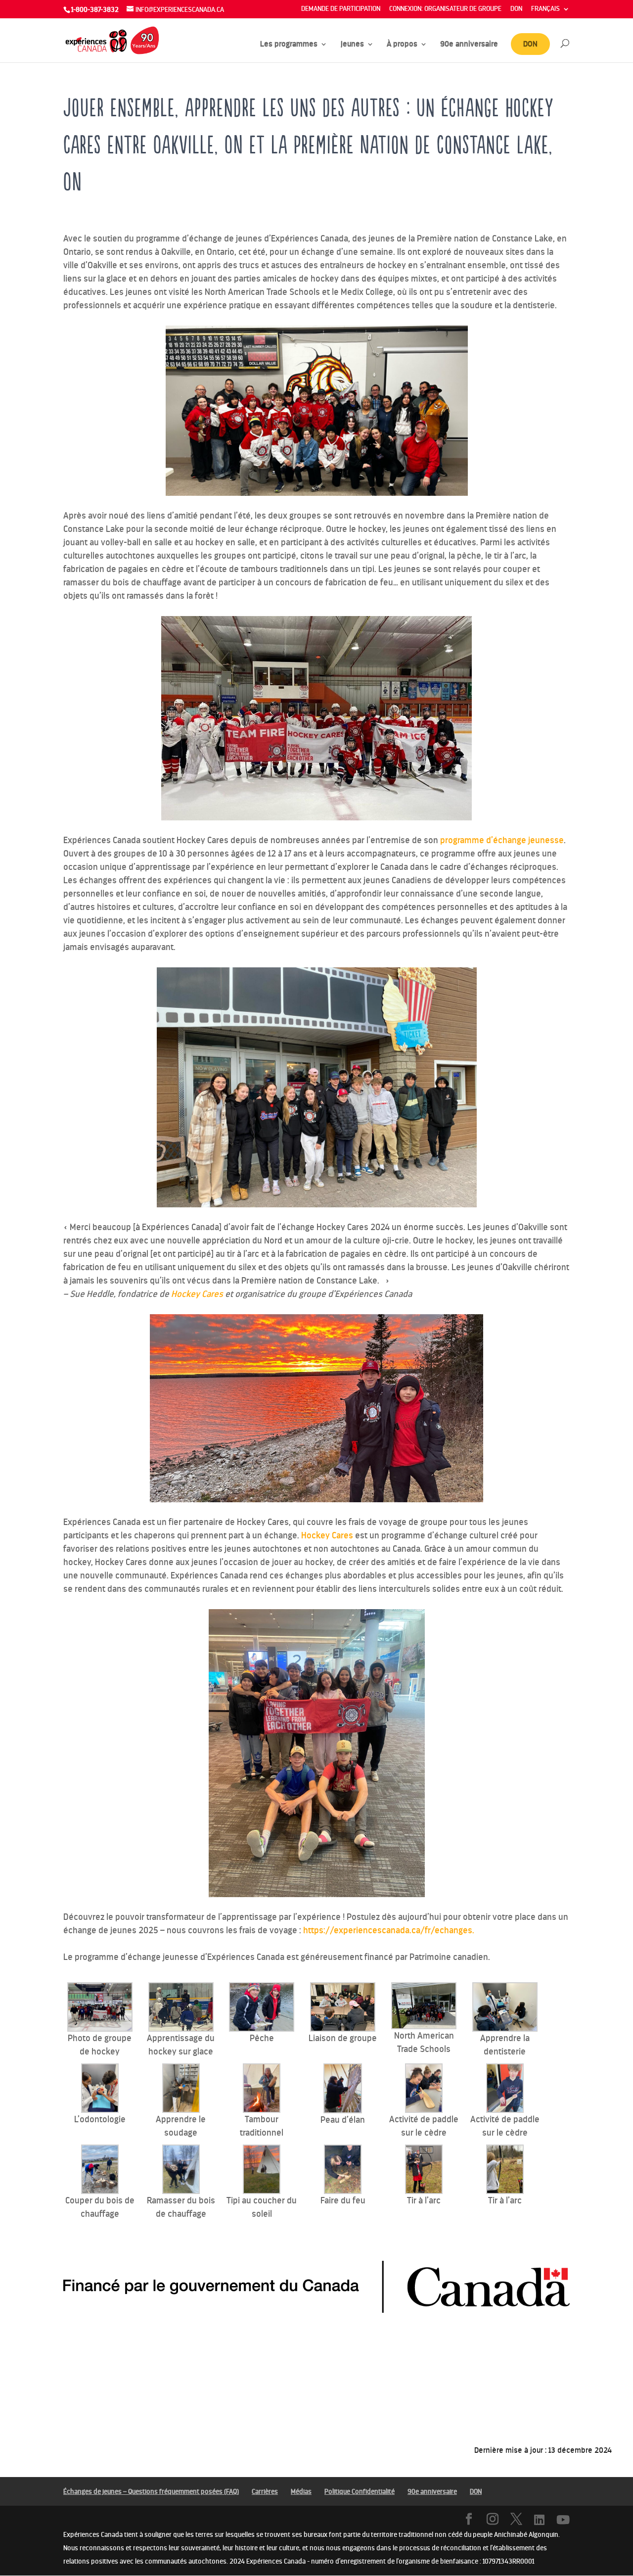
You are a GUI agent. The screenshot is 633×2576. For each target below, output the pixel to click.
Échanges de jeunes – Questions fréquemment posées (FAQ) (151, 2492)
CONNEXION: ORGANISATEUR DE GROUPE (445, 9)
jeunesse (545, 840)
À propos (402, 45)
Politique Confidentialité (360, 2492)
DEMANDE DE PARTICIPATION (341, 9)
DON (516, 9)
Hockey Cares (328, 1535)
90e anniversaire (469, 45)
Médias (301, 2492)
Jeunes (352, 45)
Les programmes (289, 45)
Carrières (265, 2492)
